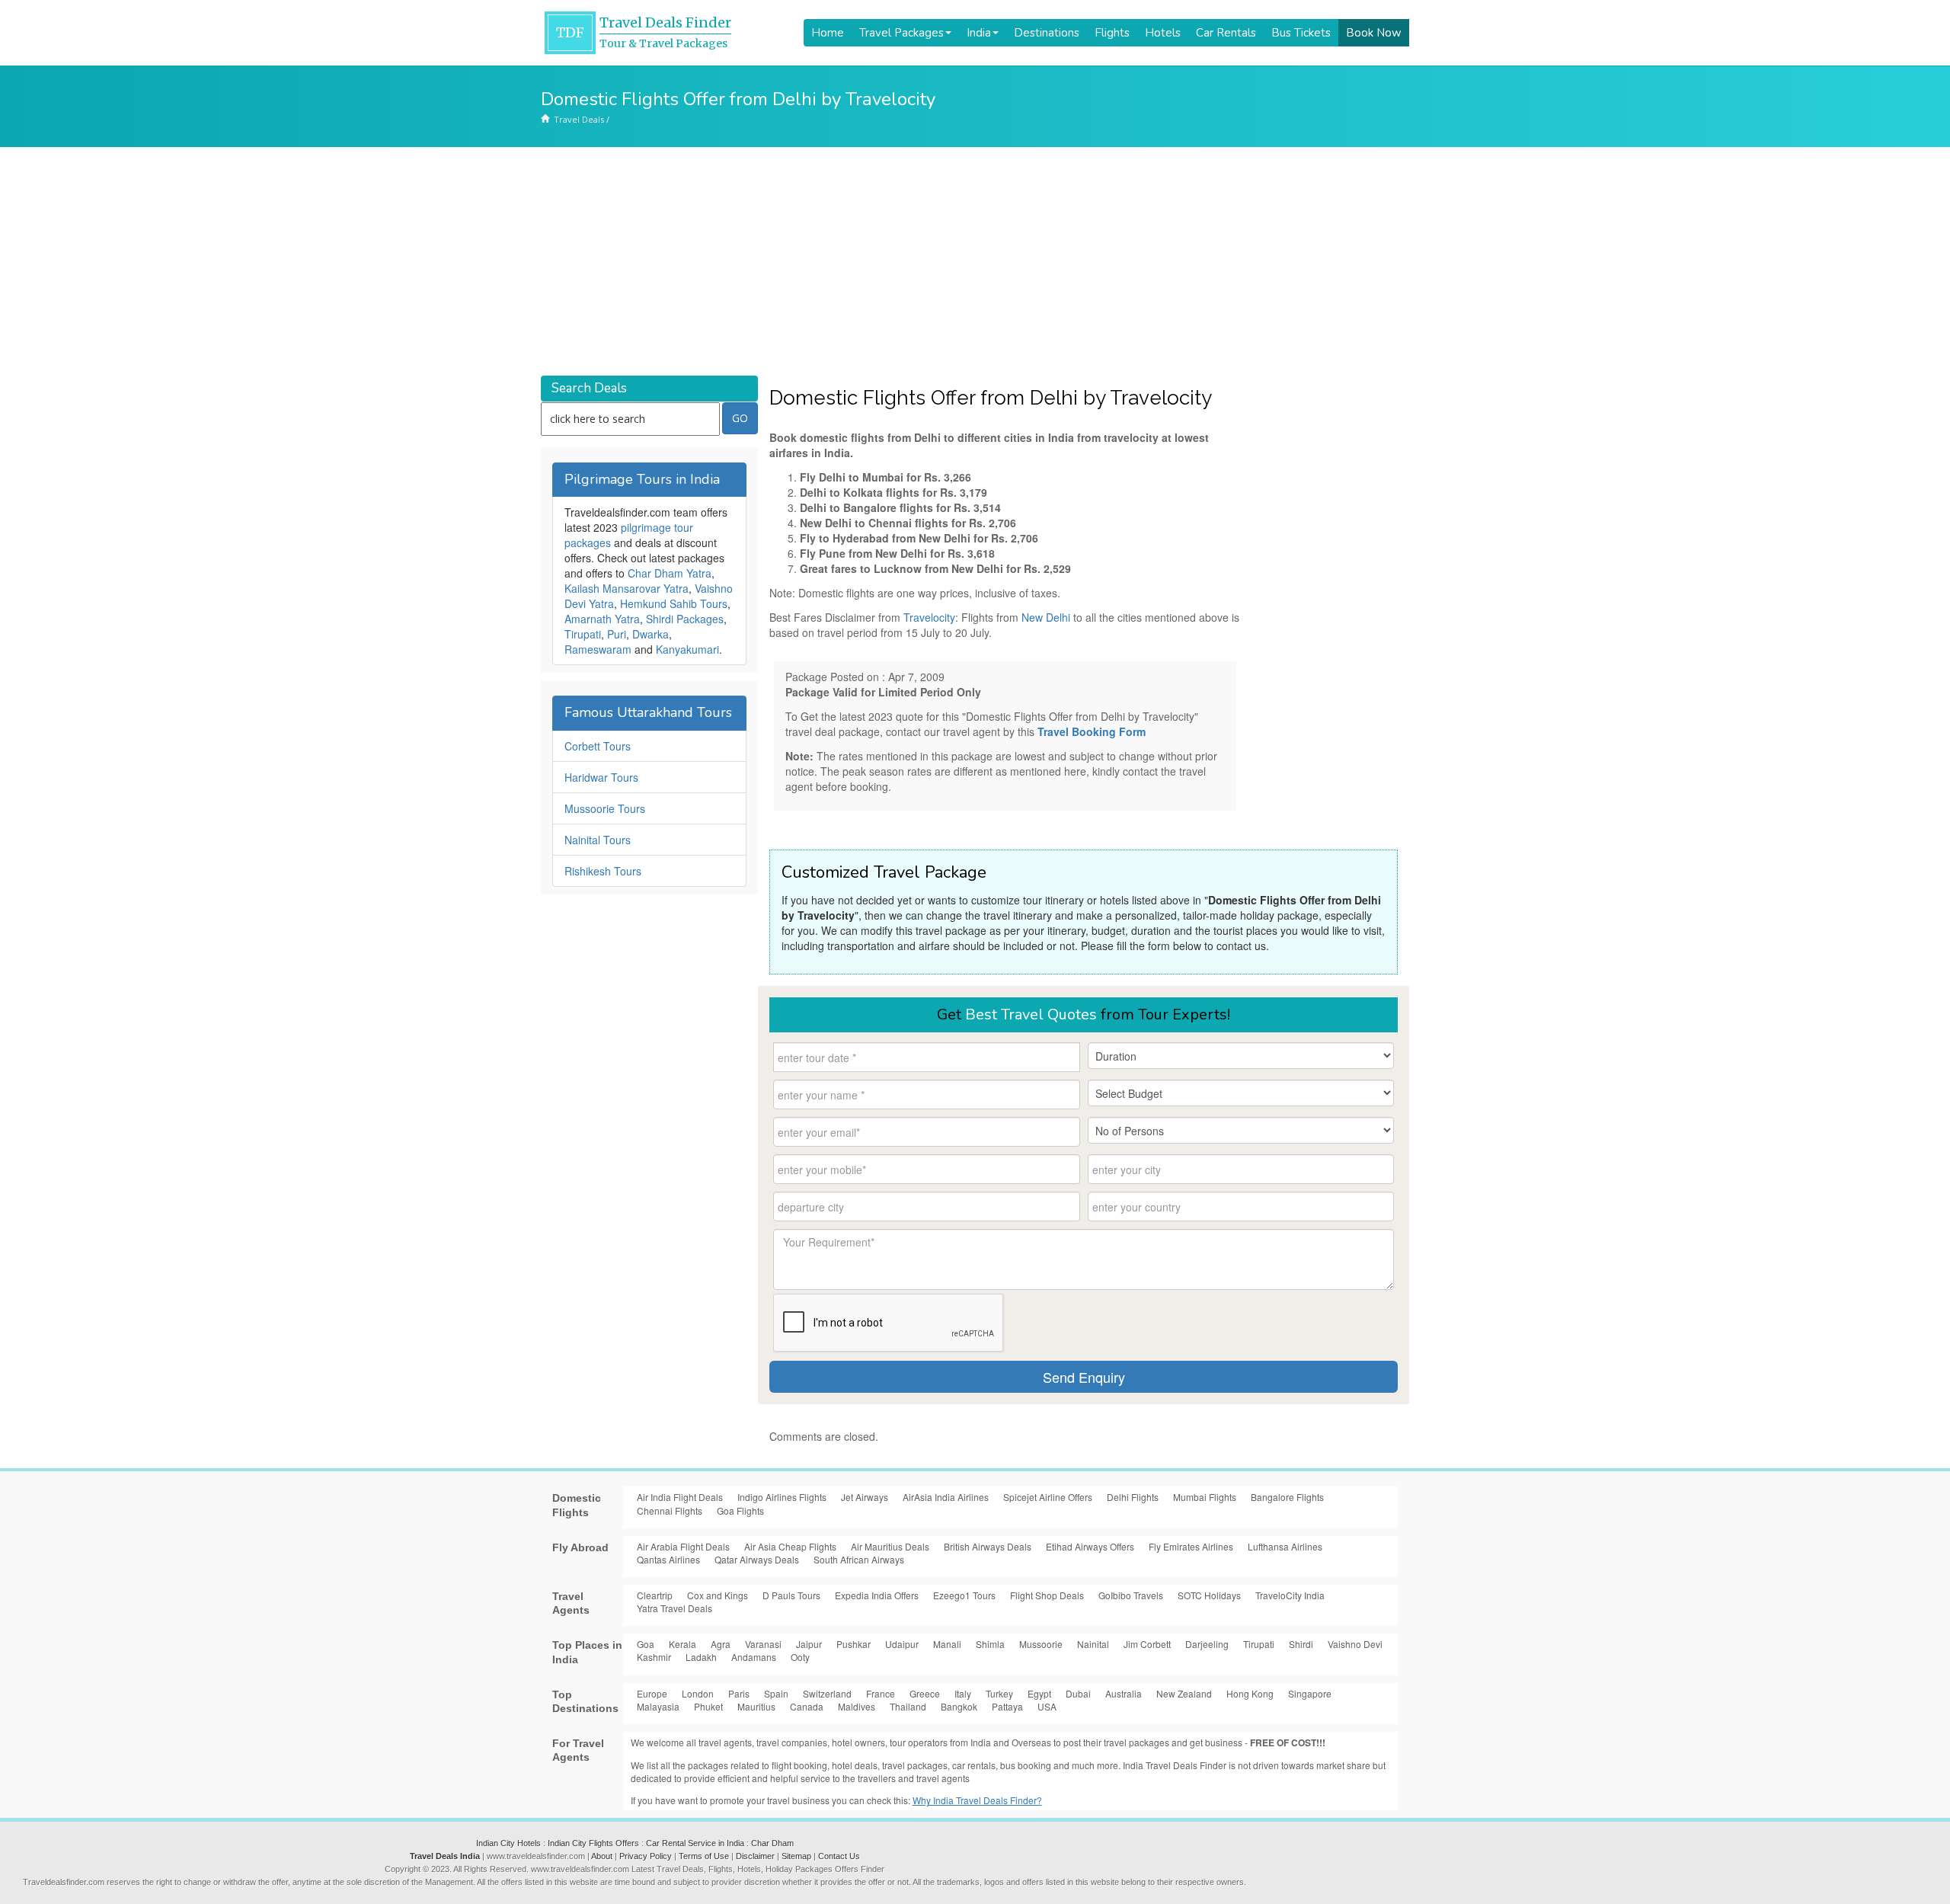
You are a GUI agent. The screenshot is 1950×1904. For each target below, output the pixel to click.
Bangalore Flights (1287, 1497)
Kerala (682, 1644)
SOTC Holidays (1209, 1595)
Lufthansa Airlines (1285, 1546)
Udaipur (902, 1644)
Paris (739, 1693)
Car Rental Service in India (695, 1843)
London (698, 1693)
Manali (947, 1644)
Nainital (1093, 1644)
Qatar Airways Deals (757, 1559)
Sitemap (796, 1856)
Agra (721, 1644)
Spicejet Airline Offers (1048, 1497)
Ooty (800, 1657)
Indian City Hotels (508, 1843)
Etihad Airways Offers (1090, 1546)
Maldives (857, 1706)
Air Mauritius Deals (890, 1546)
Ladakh (701, 1657)
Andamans (754, 1657)
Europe (652, 1693)
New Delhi (1046, 617)
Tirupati (583, 634)
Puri (617, 634)
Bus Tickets (1301, 33)
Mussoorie (1041, 1644)
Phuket (708, 1706)
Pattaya (1007, 1706)
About (602, 1856)
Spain (776, 1693)
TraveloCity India (1290, 1595)
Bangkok (959, 1706)
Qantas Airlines (668, 1559)
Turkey (999, 1693)
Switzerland (827, 1693)
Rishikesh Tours (603, 871)
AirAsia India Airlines (946, 1497)
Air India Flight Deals (680, 1497)
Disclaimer (755, 1856)
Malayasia (658, 1706)
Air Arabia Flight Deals (683, 1546)
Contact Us (839, 1856)
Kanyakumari (687, 649)
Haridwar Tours (601, 777)
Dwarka (651, 634)
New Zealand (1184, 1693)
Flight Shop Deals (1047, 1595)
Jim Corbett (1147, 1644)
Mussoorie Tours (605, 808)
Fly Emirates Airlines (1191, 1546)
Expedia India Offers (877, 1595)
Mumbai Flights (1205, 1497)
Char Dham (772, 1843)
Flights (1112, 33)
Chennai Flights (670, 1510)
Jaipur (809, 1644)
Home (828, 33)
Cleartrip (655, 1595)
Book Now (1374, 33)
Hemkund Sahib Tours (674, 603)
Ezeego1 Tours (964, 1595)
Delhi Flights (1133, 1497)
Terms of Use (704, 1856)
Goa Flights (740, 1510)
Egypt (1039, 1693)
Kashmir (654, 1657)
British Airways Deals (988, 1546)
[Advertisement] (975, 261)
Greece (925, 1693)
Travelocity (929, 617)
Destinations (1047, 33)
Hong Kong (1250, 1693)
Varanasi (763, 1644)
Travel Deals (579, 119)
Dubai (1078, 1693)
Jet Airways (865, 1497)
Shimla (990, 1644)
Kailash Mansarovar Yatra (627, 588)
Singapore (1310, 1693)
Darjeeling (1207, 1644)
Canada (807, 1706)
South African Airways (859, 1559)
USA (1047, 1706)
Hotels (1163, 33)
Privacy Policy (646, 1856)
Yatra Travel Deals (675, 1608)
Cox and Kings (718, 1595)
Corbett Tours (598, 746)
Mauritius (756, 1706)
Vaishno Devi (1355, 1644)
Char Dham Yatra (670, 573)
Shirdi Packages (685, 619)
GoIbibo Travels (1131, 1595)
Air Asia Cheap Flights (790, 1546)
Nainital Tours (598, 840)
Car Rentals (1226, 33)
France (881, 1693)
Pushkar (854, 1644)
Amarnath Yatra (602, 619)
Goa (646, 1644)
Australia (1124, 1693)
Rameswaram (598, 649)
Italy (963, 1693)
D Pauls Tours (791, 1595)
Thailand (908, 1706)
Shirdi (1301, 1644)
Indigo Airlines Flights (782, 1497)
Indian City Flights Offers (593, 1843)
